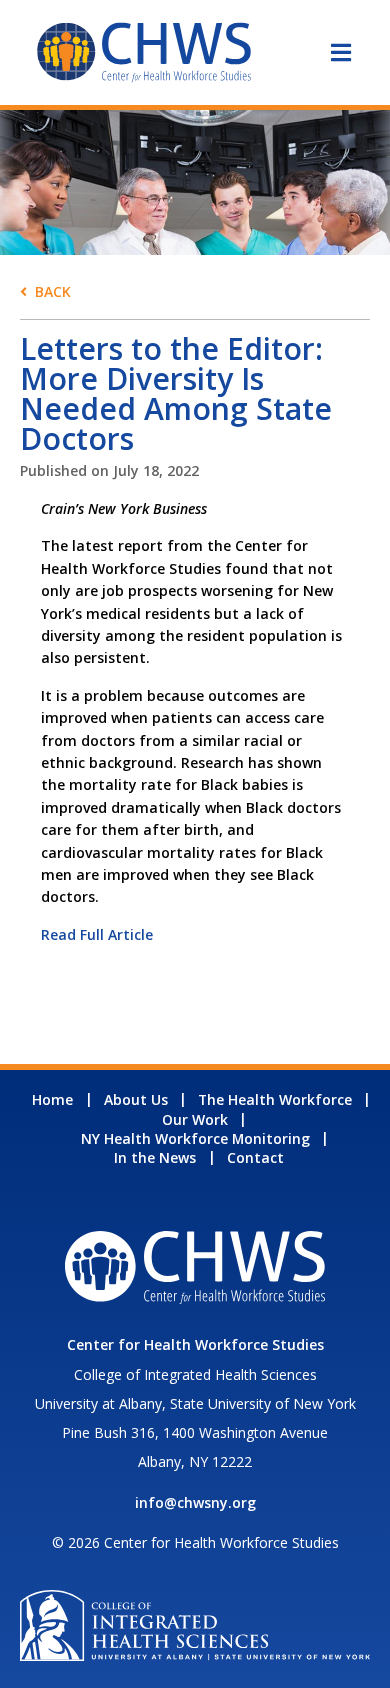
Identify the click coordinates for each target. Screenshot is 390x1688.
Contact (255, 1157)
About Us (136, 1099)
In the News (155, 1157)
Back (53, 291)
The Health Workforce (275, 1099)
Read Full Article (97, 934)
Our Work (195, 1119)
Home (52, 1099)
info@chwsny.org (195, 1502)
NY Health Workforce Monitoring (195, 1138)
